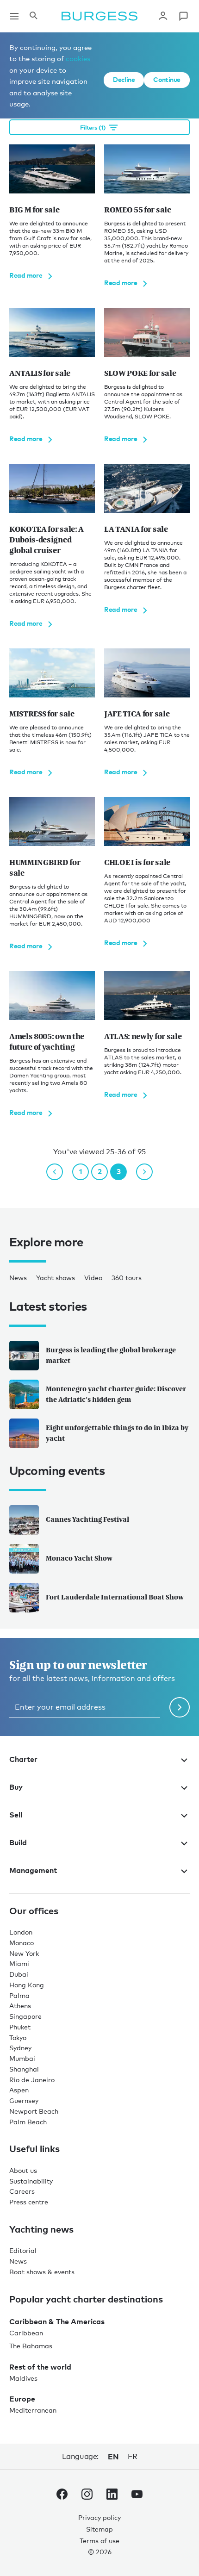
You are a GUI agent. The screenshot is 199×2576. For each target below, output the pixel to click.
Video (93, 1278)
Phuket (20, 2027)
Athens (20, 2006)
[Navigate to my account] (163, 16)
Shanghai (24, 2069)
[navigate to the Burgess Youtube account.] (137, 2496)
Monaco (22, 1943)
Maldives (23, 2378)
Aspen (19, 2090)
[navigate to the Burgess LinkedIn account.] (112, 2496)
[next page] (144, 1172)
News (18, 1278)
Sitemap (99, 2529)
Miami (19, 1963)
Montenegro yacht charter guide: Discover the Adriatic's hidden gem (116, 1394)
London (21, 1932)
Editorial (23, 2250)
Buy (16, 1787)
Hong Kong (27, 1985)
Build (18, 1842)
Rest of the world (40, 2367)
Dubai (19, 1974)
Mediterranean (33, 2410)
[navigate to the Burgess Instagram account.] (87, 2496)
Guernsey (24, 2100)
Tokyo (18, 2038)
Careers (22, 2191)
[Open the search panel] (33, 16)
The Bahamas (31, 2346)
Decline (124, 79)
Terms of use (99, 2541)
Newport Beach (34, 2111)
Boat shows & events (42, 2272)
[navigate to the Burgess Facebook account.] (62, 2496)
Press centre (29, 2202)
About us (23, 2170)
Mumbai (22, 2058)
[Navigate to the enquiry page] (183, 16)
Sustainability (31, 2181)
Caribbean (26, 2333)
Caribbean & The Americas (57, 2321)
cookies (78, 58)
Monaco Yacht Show (79, 1558)
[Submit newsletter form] (180, 1707)
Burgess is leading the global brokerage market (111, 1355)
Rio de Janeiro (32, 2080)
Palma (19, 1995)
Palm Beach (28, 2122)
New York (24, 1953)
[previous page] (55, 1172)
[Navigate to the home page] (99, 16)
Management (33, 1870)
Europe (22, 2399)
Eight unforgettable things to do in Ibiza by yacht (117, 1433)
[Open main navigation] (14, 16)
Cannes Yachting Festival (87, 1519)
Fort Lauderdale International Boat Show (115, 1597)
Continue (167, 79)
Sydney (20, 2048)
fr (132, 2456)
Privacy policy (99, 2517)
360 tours (127, 1278)
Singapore (25, 2016)
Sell (16, 1815)
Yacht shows (56, 1278)
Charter (23, 1759)
